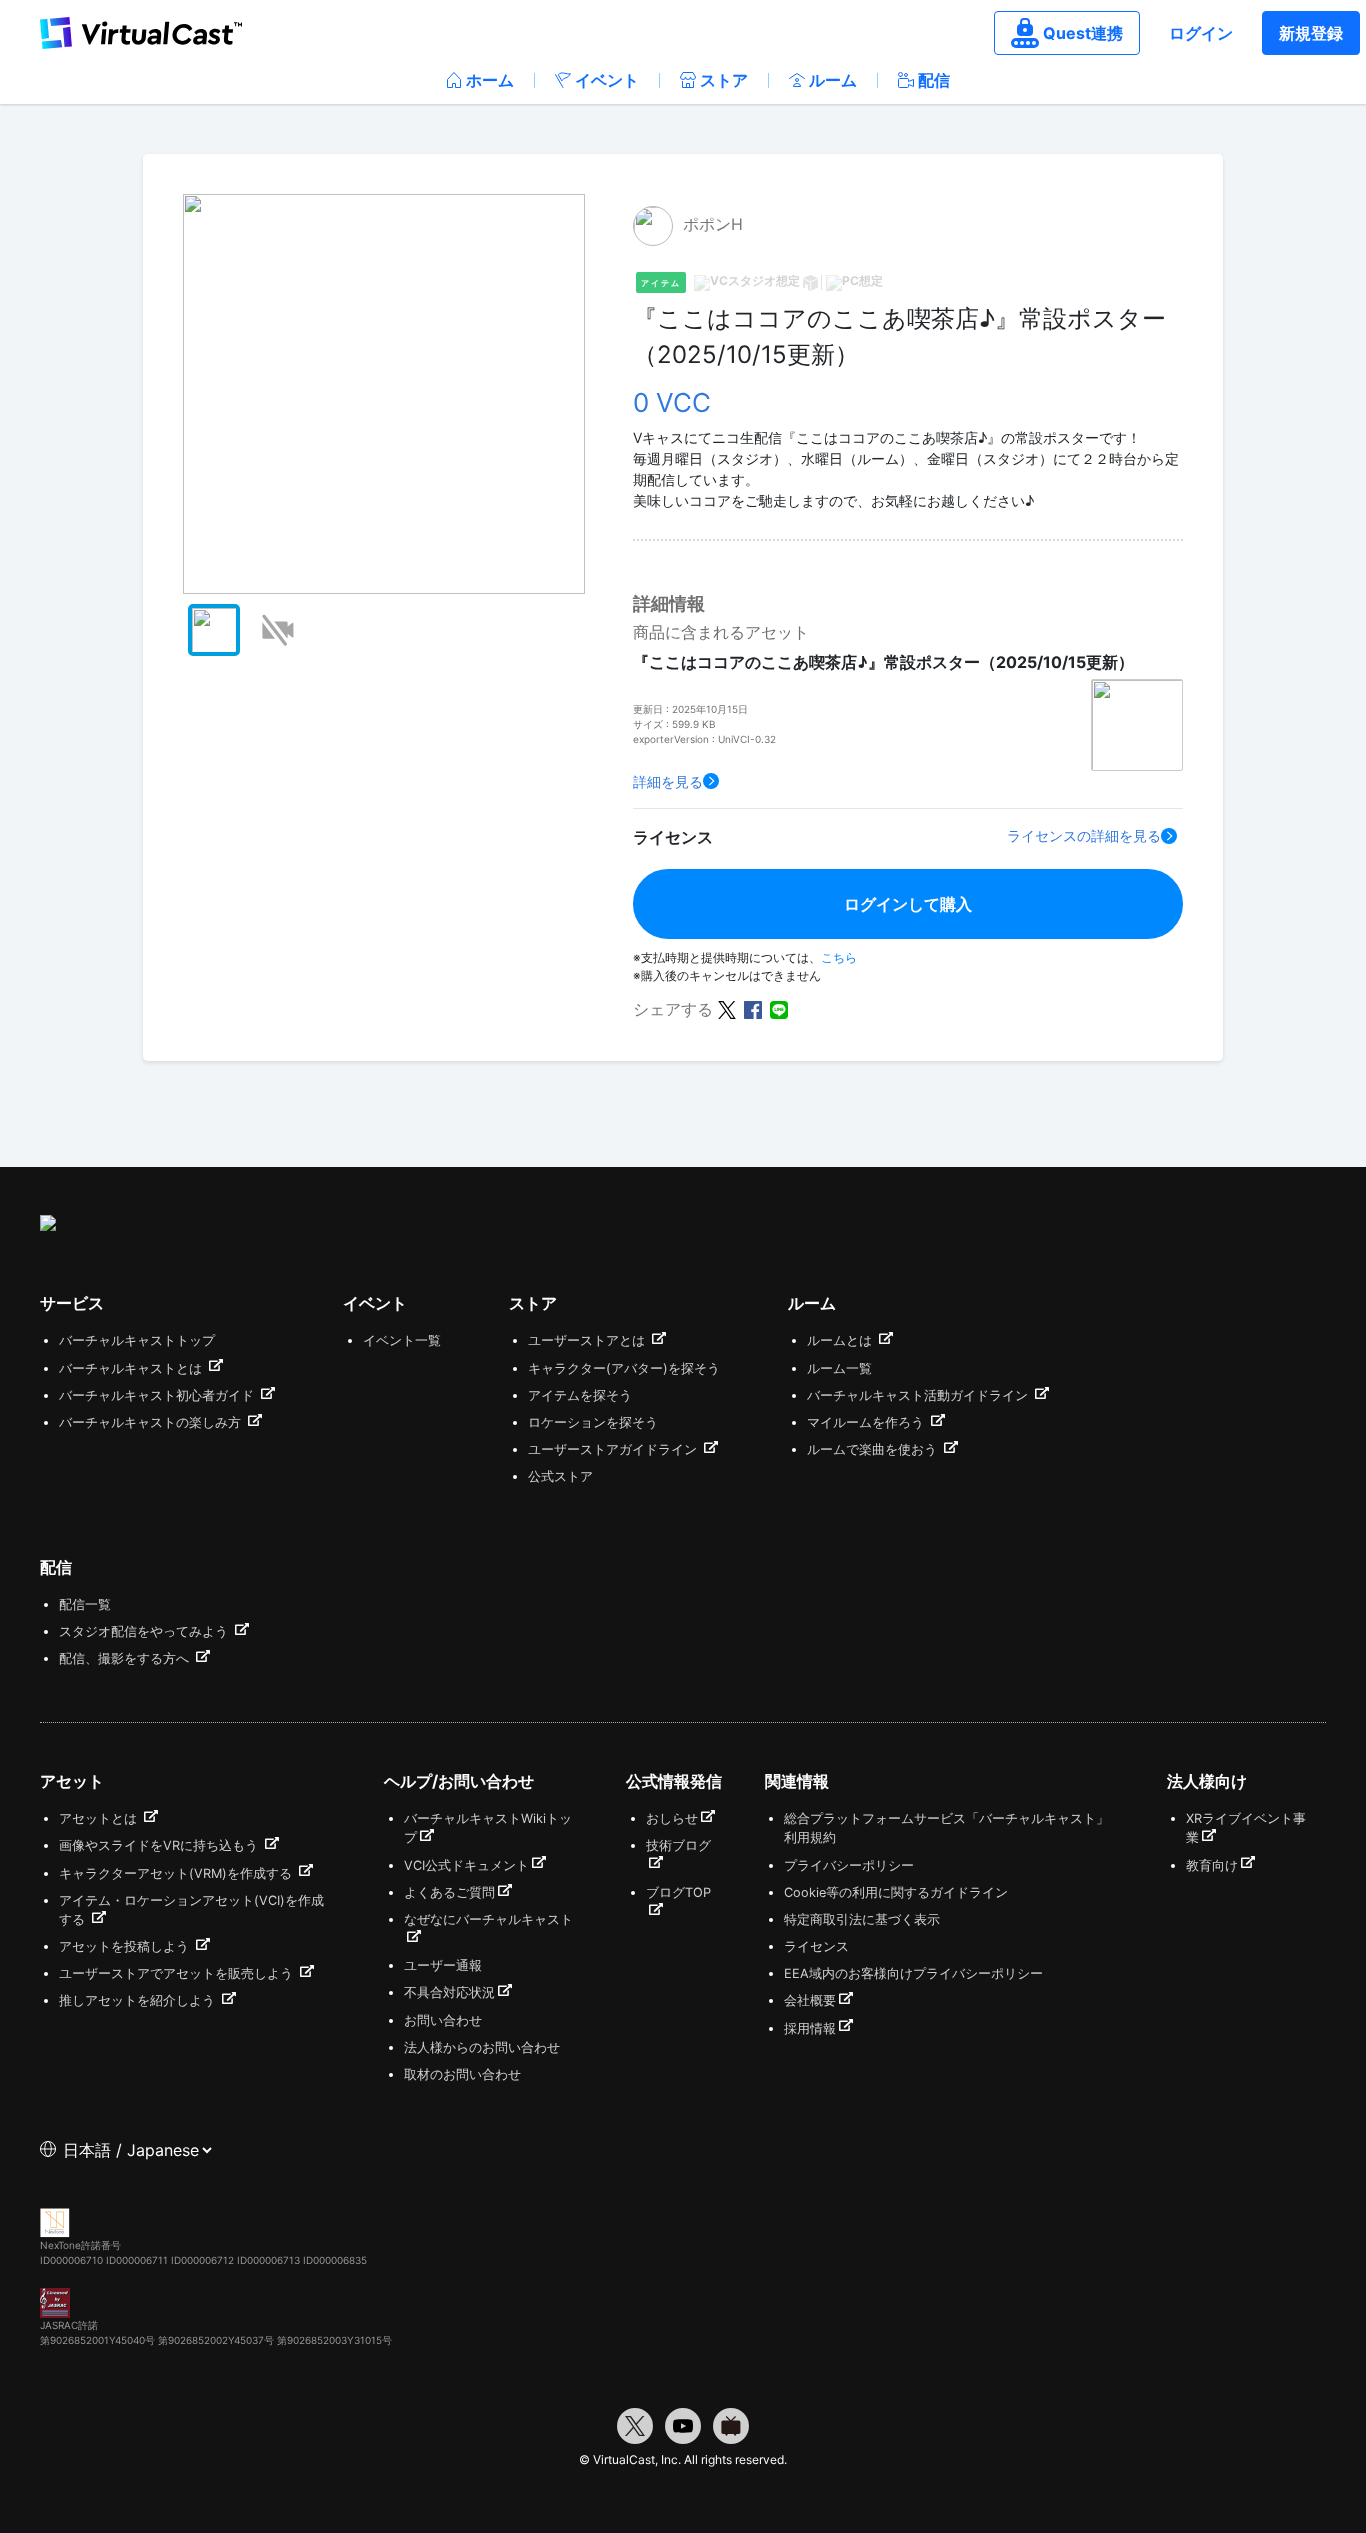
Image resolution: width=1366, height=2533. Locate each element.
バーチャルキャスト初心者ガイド (158, 1395)
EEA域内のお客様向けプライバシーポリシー (913, 1973)
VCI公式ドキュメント (466, 1865)
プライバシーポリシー (849, 1865)
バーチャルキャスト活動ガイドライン (919, 1395)
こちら (839, 957)
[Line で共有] (779, 1008)
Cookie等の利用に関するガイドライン (896, 1892)
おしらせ (672, 1818)
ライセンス (816, 1946)
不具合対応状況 (449, 1992)
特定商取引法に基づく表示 (862, 1919)
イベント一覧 (402, 1340)
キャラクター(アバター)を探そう (624, 1368)
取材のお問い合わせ (462, 2074)
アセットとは (100, 1818)
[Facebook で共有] (753, 1008)
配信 (934, 80)
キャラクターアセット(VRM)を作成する (177, 1873)
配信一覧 (85, 1604)
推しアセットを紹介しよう (139, 2000)
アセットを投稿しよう (126, 1946)
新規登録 (1311, 33)
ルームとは (841, 1340)
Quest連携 (1083, 33)
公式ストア (560, 1476)
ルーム (833, 80)
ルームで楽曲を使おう (874, 1449)
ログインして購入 (908, 904)
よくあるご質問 (449, 1892)
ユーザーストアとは (588, 1340)
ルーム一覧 (839, 1368)
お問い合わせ (443, 2020)
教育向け (1212, 1865)
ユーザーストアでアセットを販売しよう (178, 1973)
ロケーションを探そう (593, 1422)
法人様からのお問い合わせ (482, 2047)
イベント (607, 80)
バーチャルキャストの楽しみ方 (152, 1422)
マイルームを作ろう (867, 1422)
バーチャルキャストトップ (137, 1340)
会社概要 (810, 2000)
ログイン (1201, 33)
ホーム (490, 80)
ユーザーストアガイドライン (614, 1449)
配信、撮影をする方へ (126, 1658)
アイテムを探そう (580, 1395)
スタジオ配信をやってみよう (145, 1631)
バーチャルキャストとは (132, 1368)
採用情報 (810, 2028)
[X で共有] (727, 1008)
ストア (724, 80)
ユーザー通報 (443, 1965)
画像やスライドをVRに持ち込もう (160, 1845)
